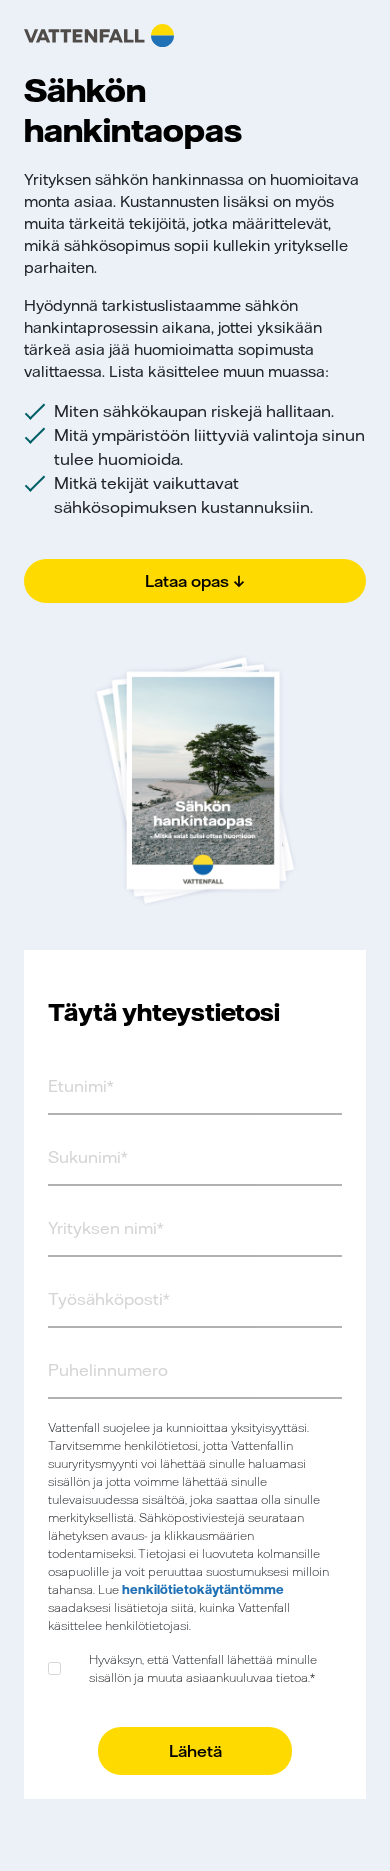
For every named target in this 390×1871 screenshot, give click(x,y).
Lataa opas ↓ (195, 581)
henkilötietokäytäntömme (203, 1589)
